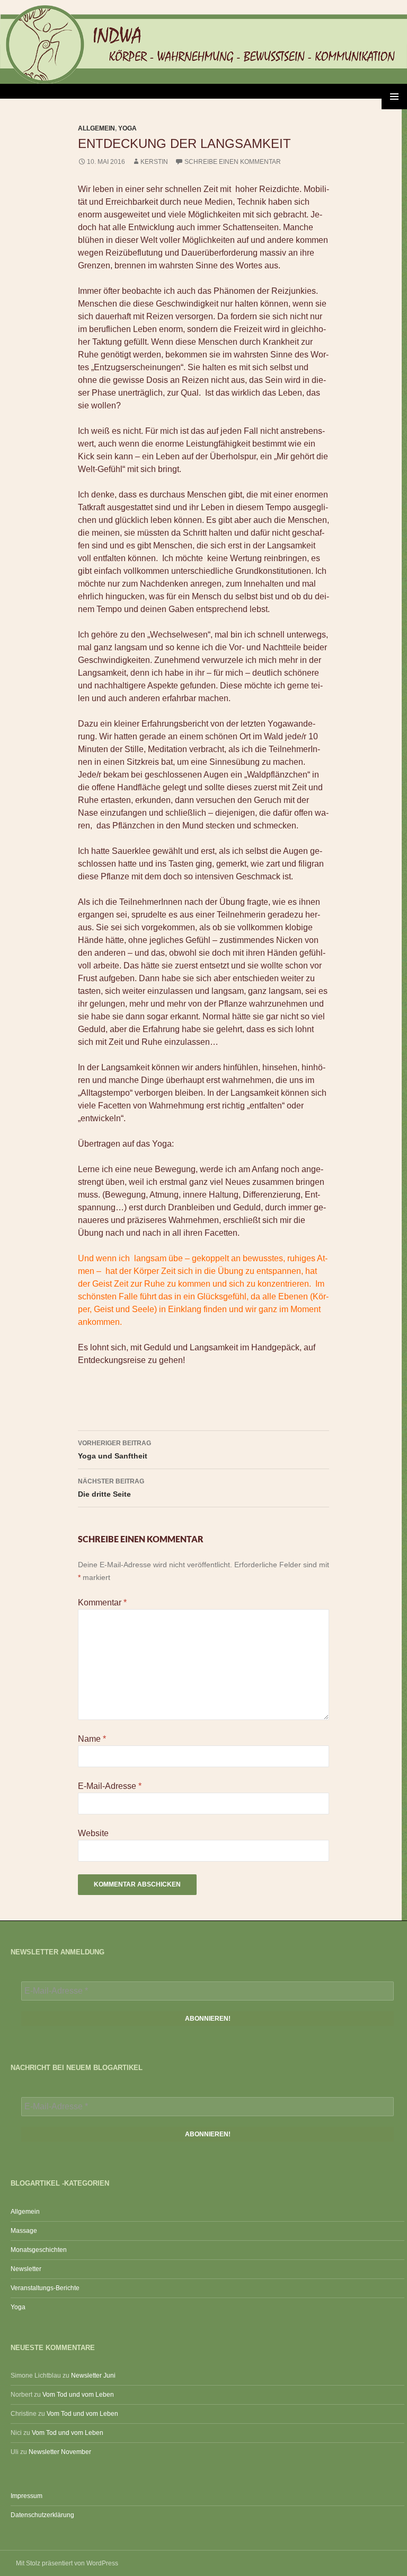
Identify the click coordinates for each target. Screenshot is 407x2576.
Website (93, 1833)
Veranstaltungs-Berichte (45, 2288)
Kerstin (154, 162)
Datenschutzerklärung (42, 2515)
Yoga (127, 128)
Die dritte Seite (111, 1488)
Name (92, 1739)
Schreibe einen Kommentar (233, 162)
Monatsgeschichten (39, 2250)
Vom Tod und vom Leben (78, 2395)
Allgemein (96, 128)
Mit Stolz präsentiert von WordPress (67, 2563)
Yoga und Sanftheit (114, 1450)
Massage (24, 2231)
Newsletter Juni (93, 2376)
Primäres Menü (394, 97)
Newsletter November (60, 2452)
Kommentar (102, 1603)
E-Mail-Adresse (110, 1786)
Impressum (26, 2496)
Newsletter (26, 2269)
